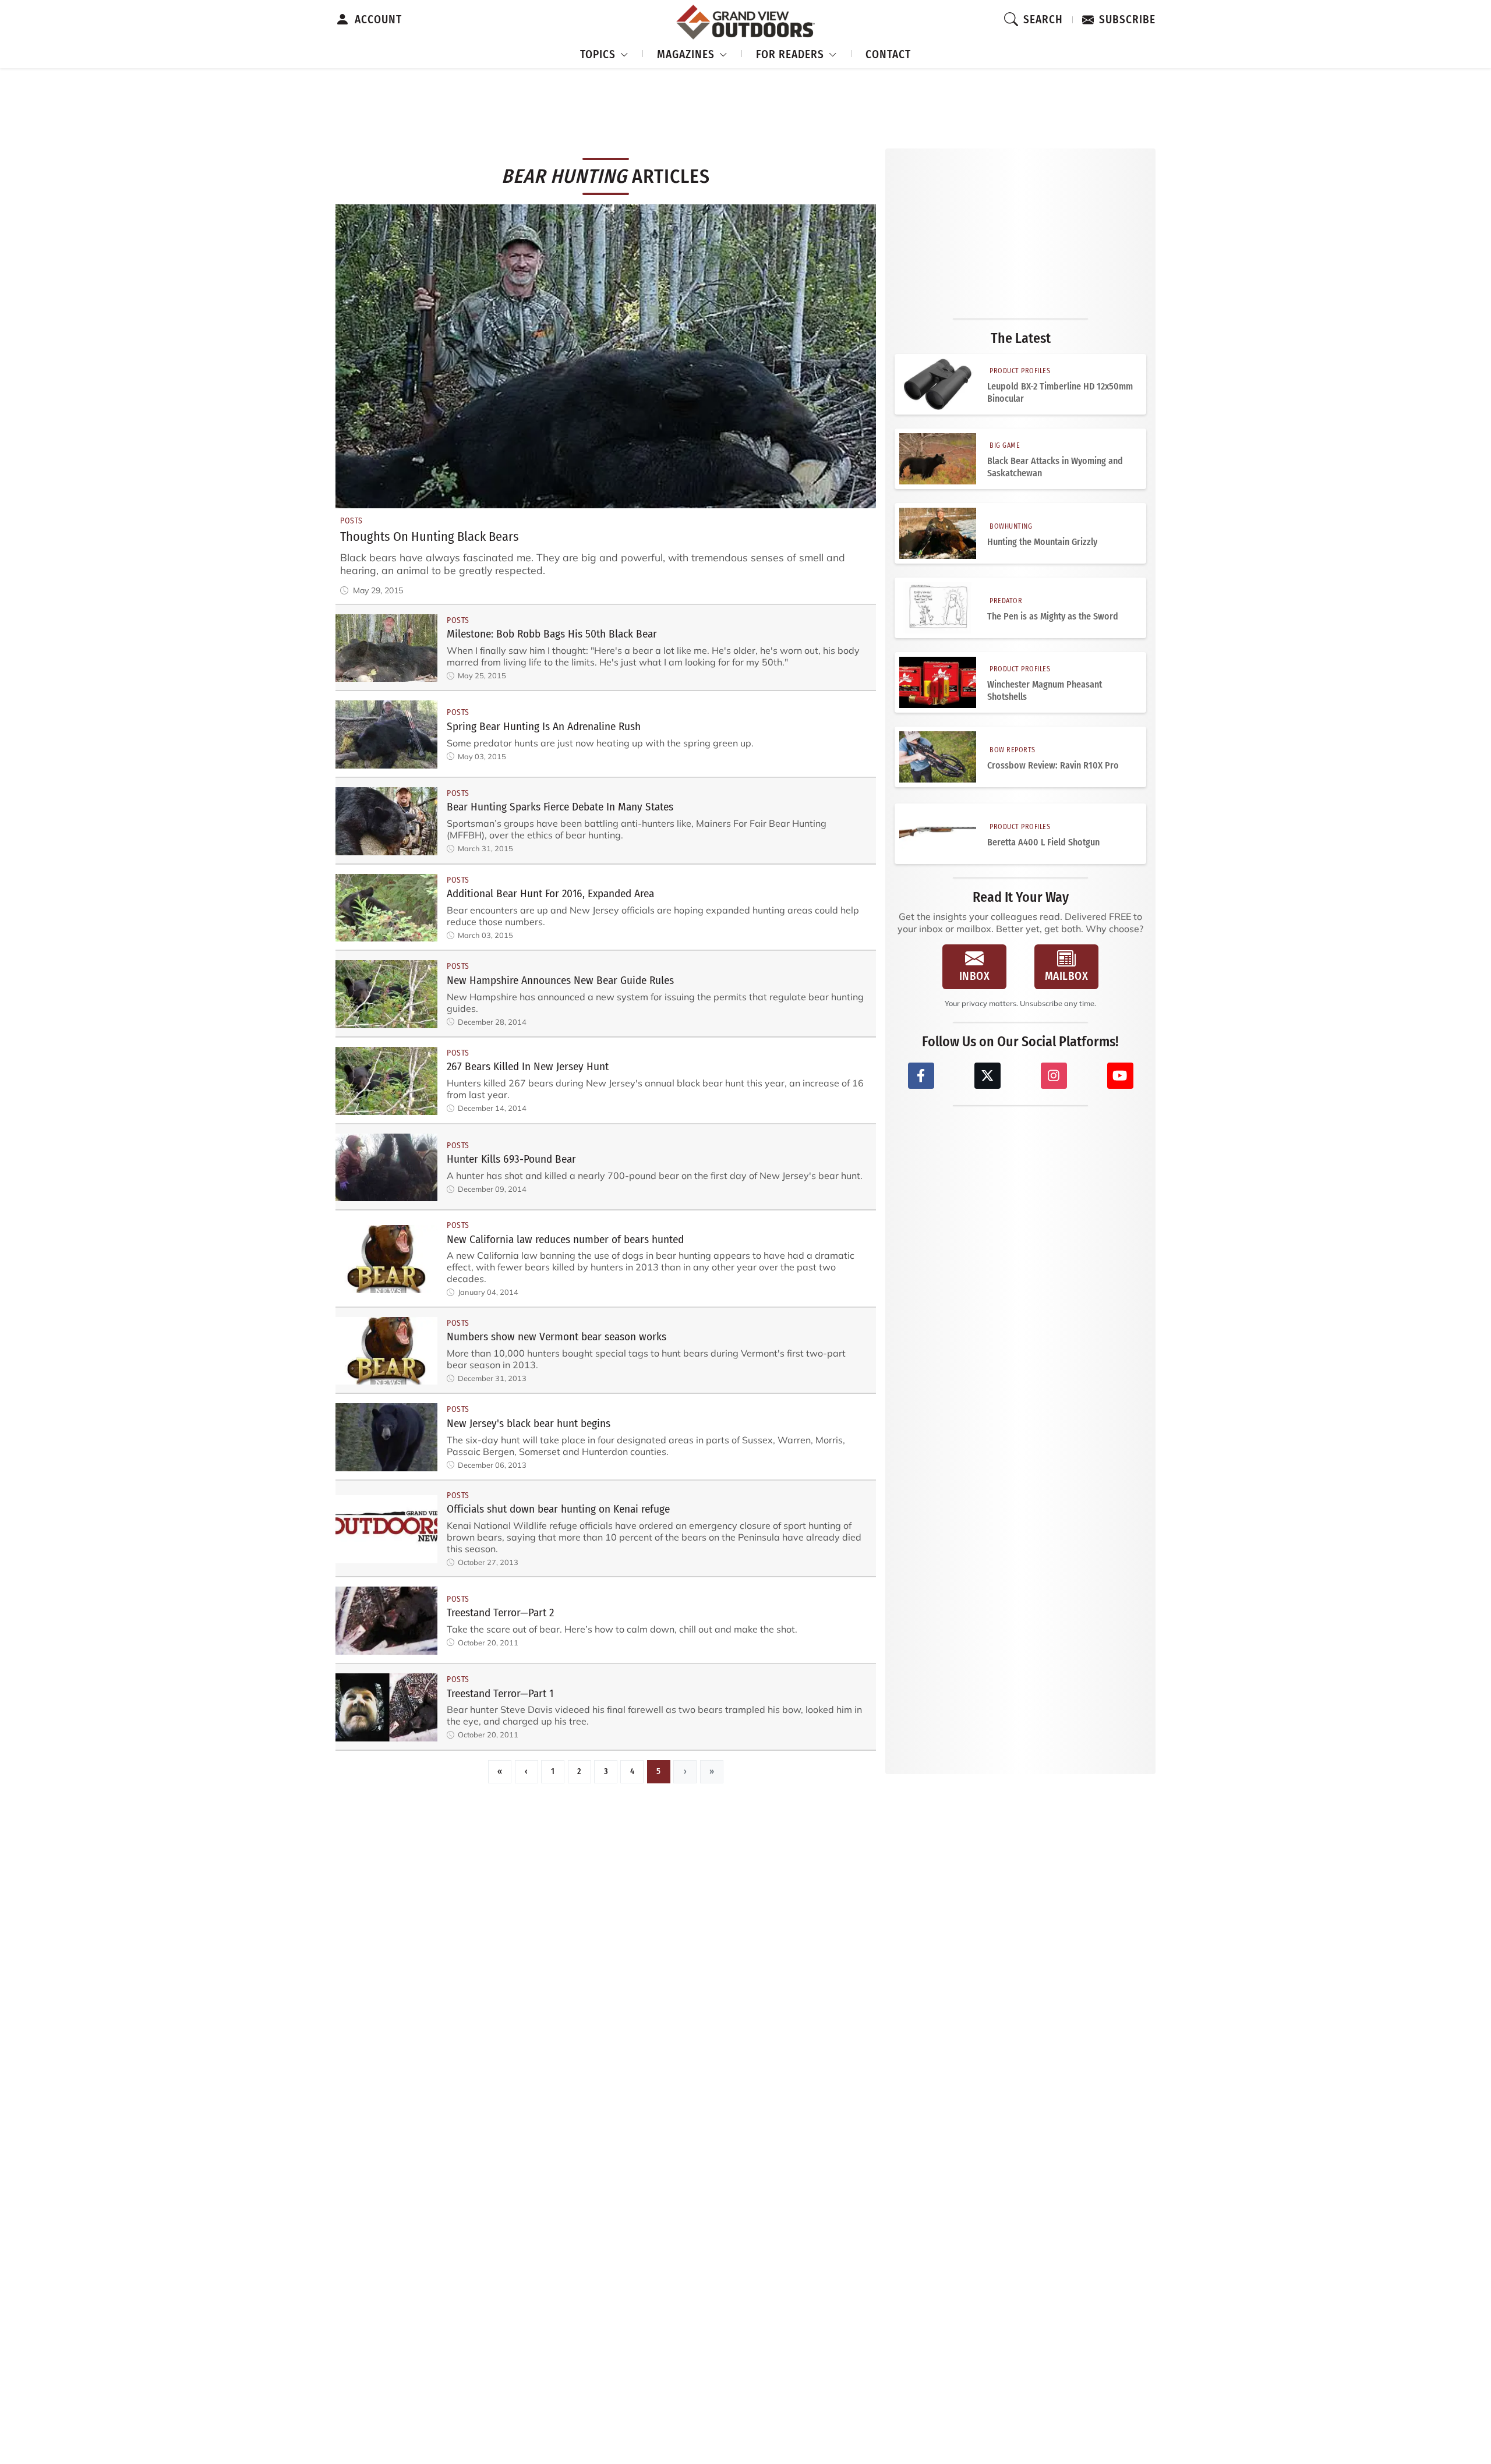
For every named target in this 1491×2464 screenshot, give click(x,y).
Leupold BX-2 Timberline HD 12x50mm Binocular (1060, 392)
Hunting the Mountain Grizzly (1042, 542)
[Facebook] (921, 1076)
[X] (987, 1076)
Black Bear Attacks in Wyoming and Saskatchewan (1055, 467)
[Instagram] (1054, 1076)
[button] (605, 53)
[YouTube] (1120, 1076)
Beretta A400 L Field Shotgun (1043, 842)
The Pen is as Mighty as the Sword (1053, 616)
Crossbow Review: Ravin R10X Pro (1053, 765)
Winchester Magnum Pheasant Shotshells (1045, 691)
